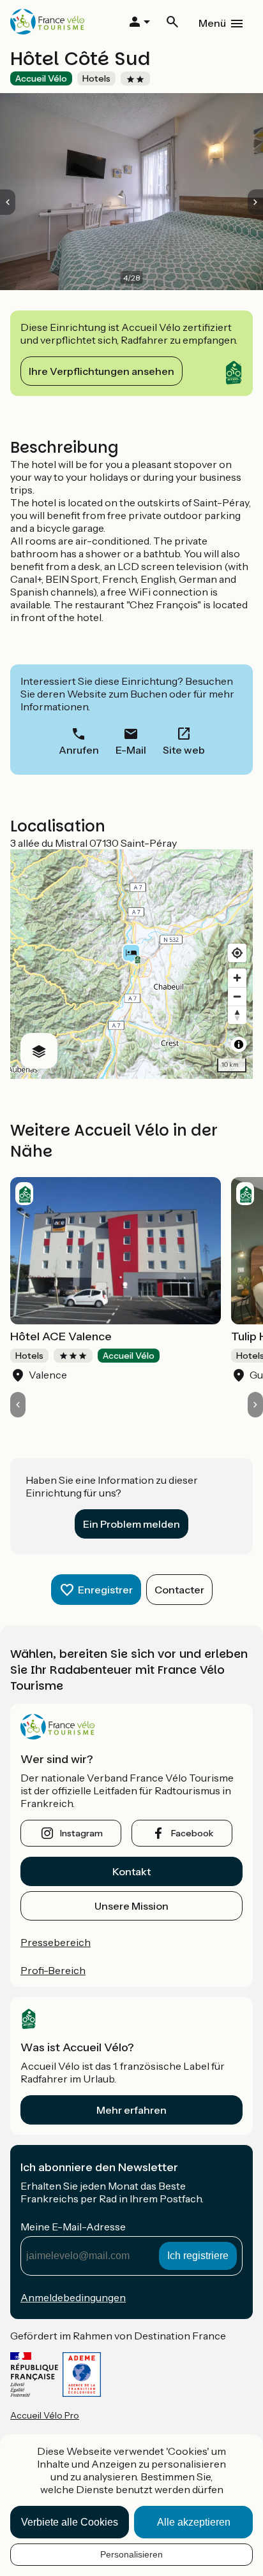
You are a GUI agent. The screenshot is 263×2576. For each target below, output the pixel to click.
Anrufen (79, 750)
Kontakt (131, 1871)
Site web (184, 750)
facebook (192, 1833)
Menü (212, 23)
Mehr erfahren (131, 2110)
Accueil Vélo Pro (45, 2415)
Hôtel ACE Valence (61, 1336)
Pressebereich (56, 1942)
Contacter (179, 1590)
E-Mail (131, 750)
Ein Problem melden (131, 1524)
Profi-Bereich (53, 1970)
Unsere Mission (131, 1906)
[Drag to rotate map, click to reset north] (237, 1015)
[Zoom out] (237, 996)
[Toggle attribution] (239, 1044)
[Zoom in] (237, 978)
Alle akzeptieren (194, 2522)
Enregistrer (105, 1590)
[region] (131, 964)
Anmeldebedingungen (73, 2297)
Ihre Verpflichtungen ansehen (101, 371)
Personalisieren (131, 2554)
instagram (81, 1833)
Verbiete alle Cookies (70, 2522)
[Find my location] (237, 953)
